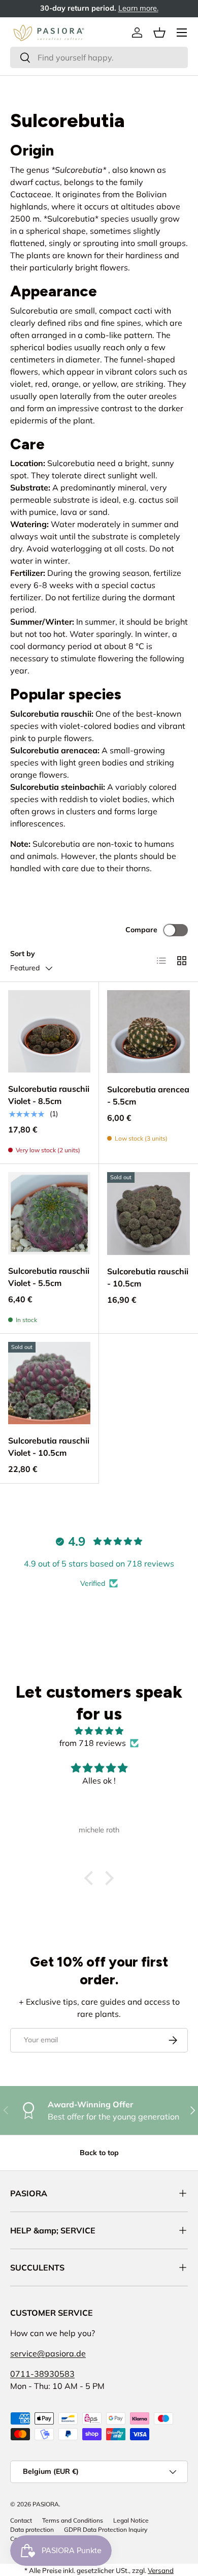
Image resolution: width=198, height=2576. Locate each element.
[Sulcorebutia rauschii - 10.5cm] (148, 1214)
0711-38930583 (42, 2374)
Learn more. (138, 8)
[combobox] (99, 57)
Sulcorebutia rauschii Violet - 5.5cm (49, 1277)
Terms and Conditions (73, 2520)
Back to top (99, 2153)
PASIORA (46, 2504)
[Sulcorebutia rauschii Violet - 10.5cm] (49, 1383)
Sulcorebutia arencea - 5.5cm (148, 1095)
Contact (21, 2520)
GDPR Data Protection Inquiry (106, 2529)
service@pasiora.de (48, 2353)
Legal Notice (131, 2520)
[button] (159, 33)
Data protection (32, 2529)
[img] (99, 1731)
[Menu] (182, 33)
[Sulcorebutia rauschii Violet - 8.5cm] (49, 1031)
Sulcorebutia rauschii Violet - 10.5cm (49, 1447)
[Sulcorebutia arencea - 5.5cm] (148, 1032)
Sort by (23, 954)
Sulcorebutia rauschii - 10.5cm (148, 1277)
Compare (141, 930)
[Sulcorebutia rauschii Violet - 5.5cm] (49, 1213)
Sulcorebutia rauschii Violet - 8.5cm (49, 1095)
